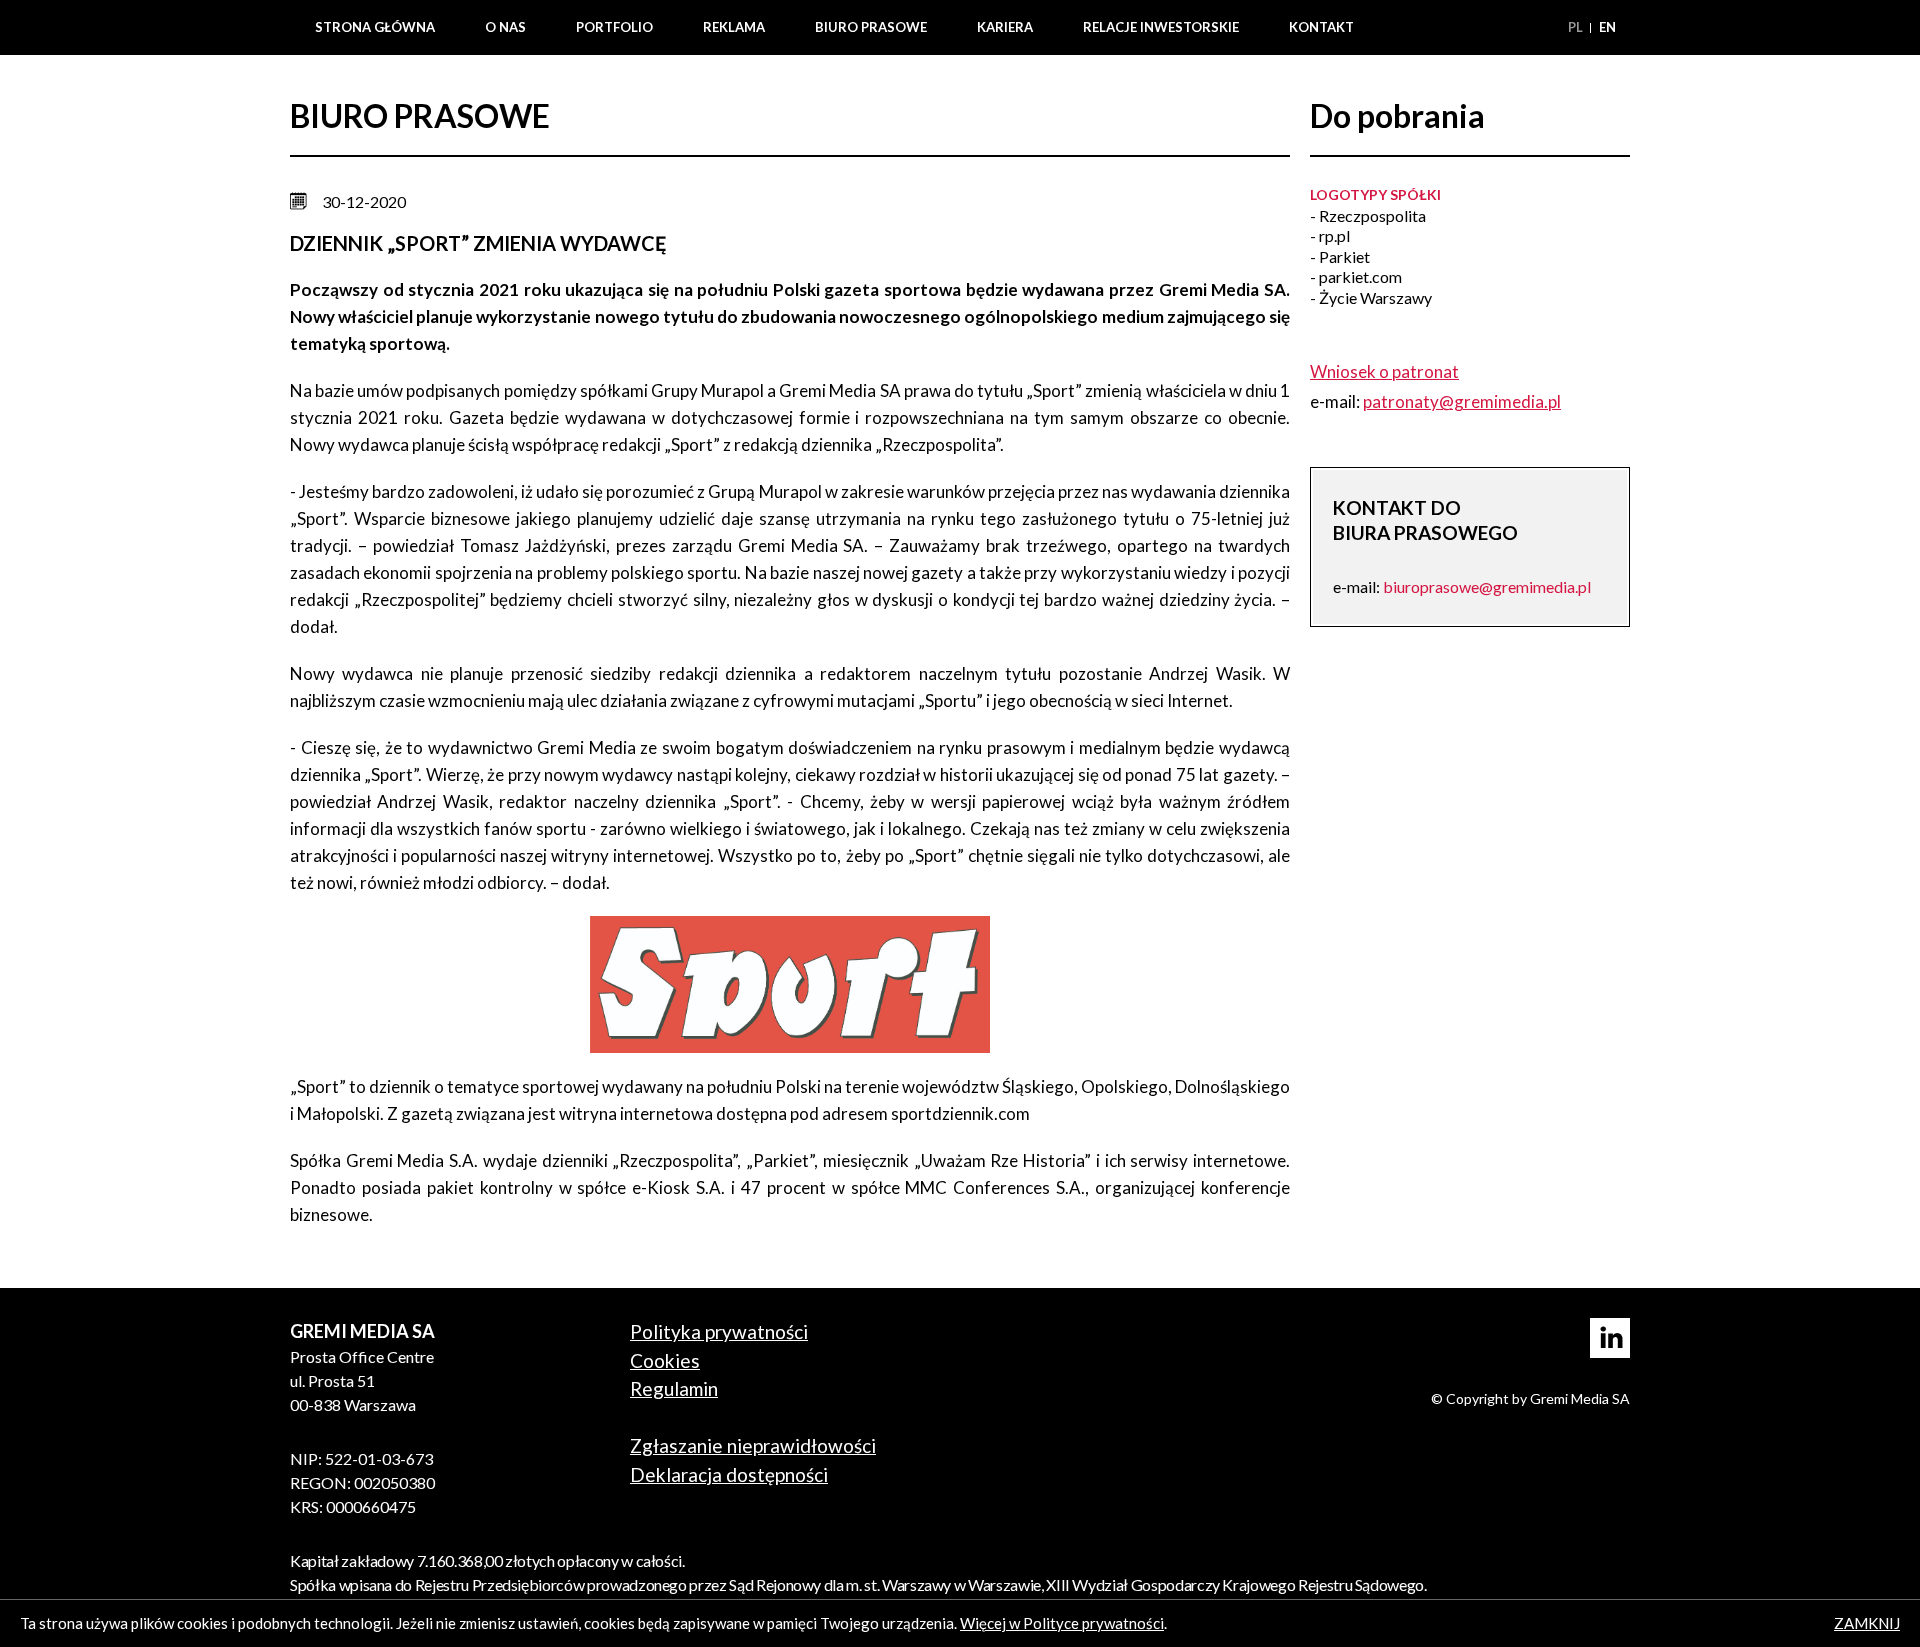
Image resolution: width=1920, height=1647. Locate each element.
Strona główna (375, 27)
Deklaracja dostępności (729, 1474)
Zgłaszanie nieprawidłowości (753, 1445)
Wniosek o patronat (1384, 371)
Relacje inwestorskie (1161, 27)
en (1607, 27)
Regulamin (674, 1388)
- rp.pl (1330, 235)
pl (1577, 27)
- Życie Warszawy (1371, 297)
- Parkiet (1340, 256)
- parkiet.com (1356, 276)
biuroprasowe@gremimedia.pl (1487, 586)
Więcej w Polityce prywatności (1062, 1623)
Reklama (734, 27)
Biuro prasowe (871, 27)
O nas (505, 27)
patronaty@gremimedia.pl (1462, 401)
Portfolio (614, 27)
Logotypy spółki (1375, 194)
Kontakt (1321, 27)
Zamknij (1867, 1623)
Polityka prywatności (719, 1331)
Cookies (665, 1360)
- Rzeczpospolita (1368, 215)
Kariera (1005, 27)
